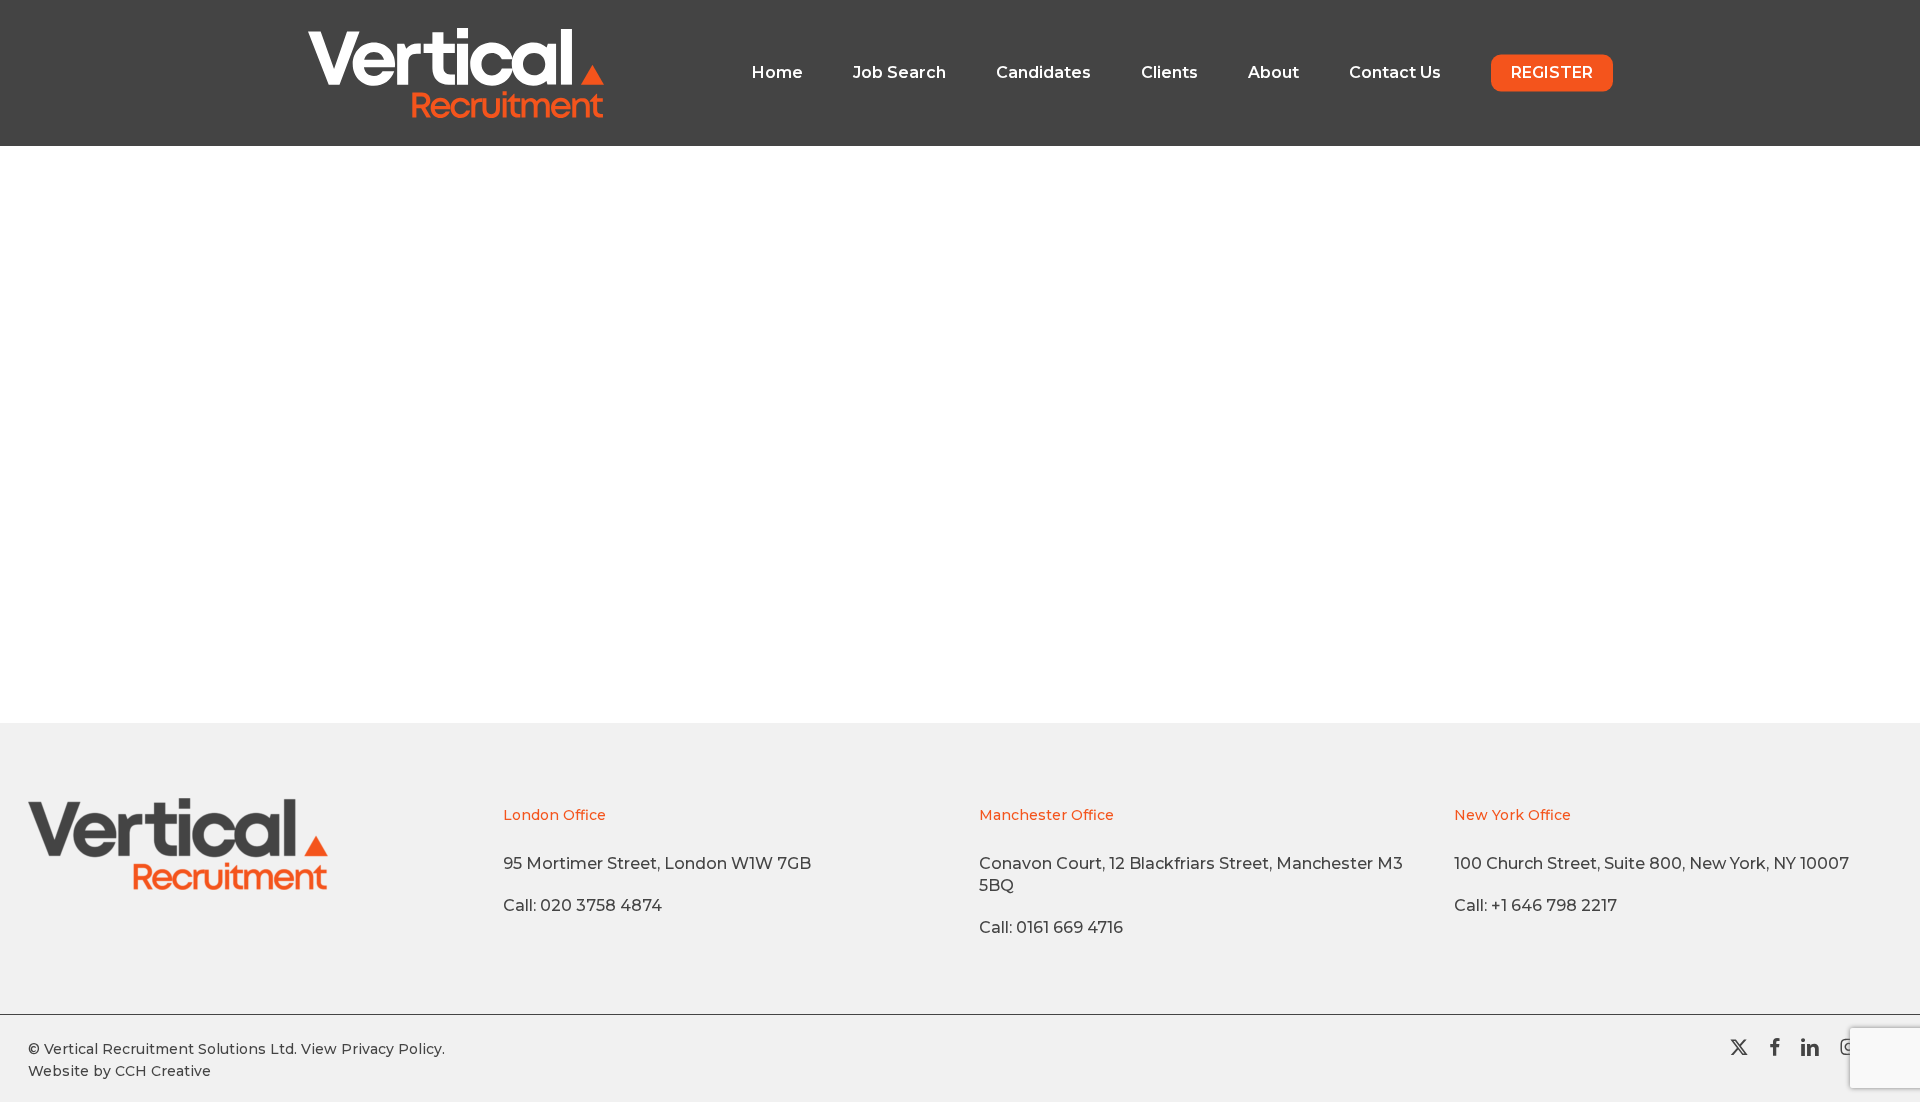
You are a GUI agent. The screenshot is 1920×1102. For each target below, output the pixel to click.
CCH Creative (163, 1071)
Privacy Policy (391, 1049)
